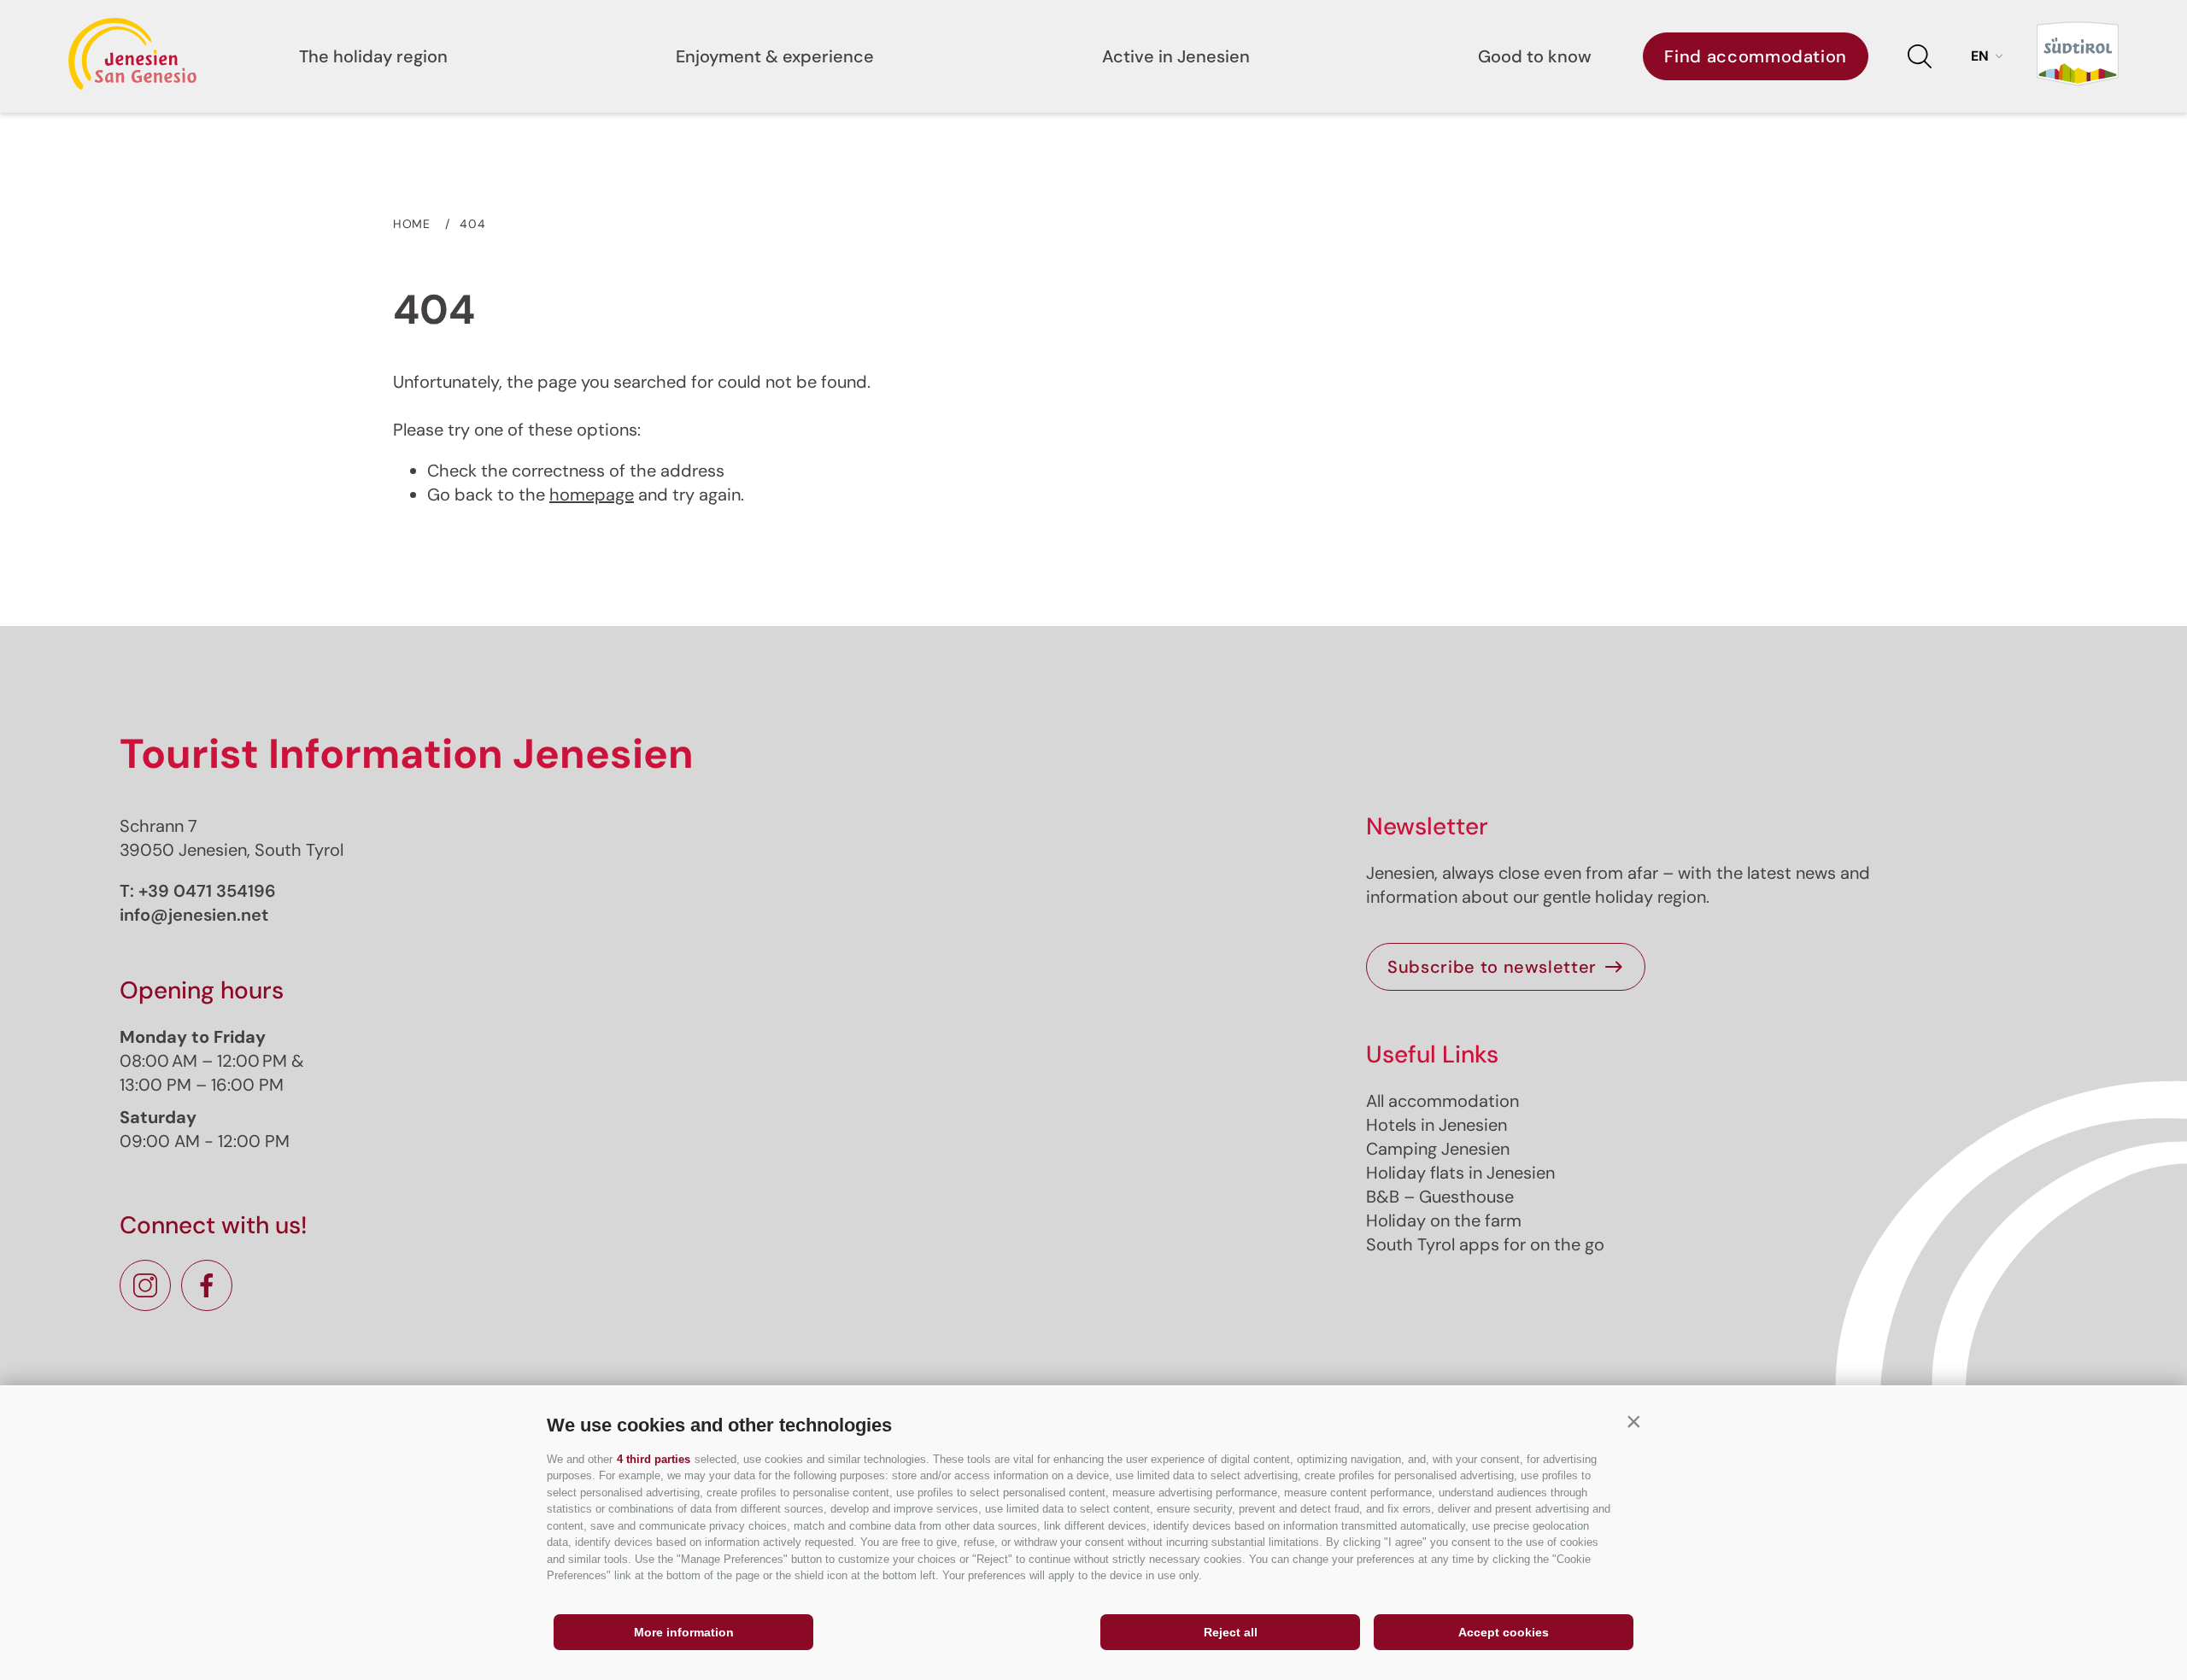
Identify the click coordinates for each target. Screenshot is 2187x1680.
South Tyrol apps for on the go (1485, 1244)
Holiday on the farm (1444, 1220)
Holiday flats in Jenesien (1460, 1173)
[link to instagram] (145, 1285)
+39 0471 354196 (207, 891)
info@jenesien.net (194, 915)
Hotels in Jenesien (1437, 1125)
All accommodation (1442, 1101)
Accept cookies (1504, 1632)
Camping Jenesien (1438, 1149)
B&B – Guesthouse (1440, 1197)
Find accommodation (1756, 56)
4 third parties (654, 1459)
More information (684, 1632)
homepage (592, 495)
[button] (1633, 1421)
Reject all (1231, 1632)
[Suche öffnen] (1920, 56)
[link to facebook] (207, 1285)
